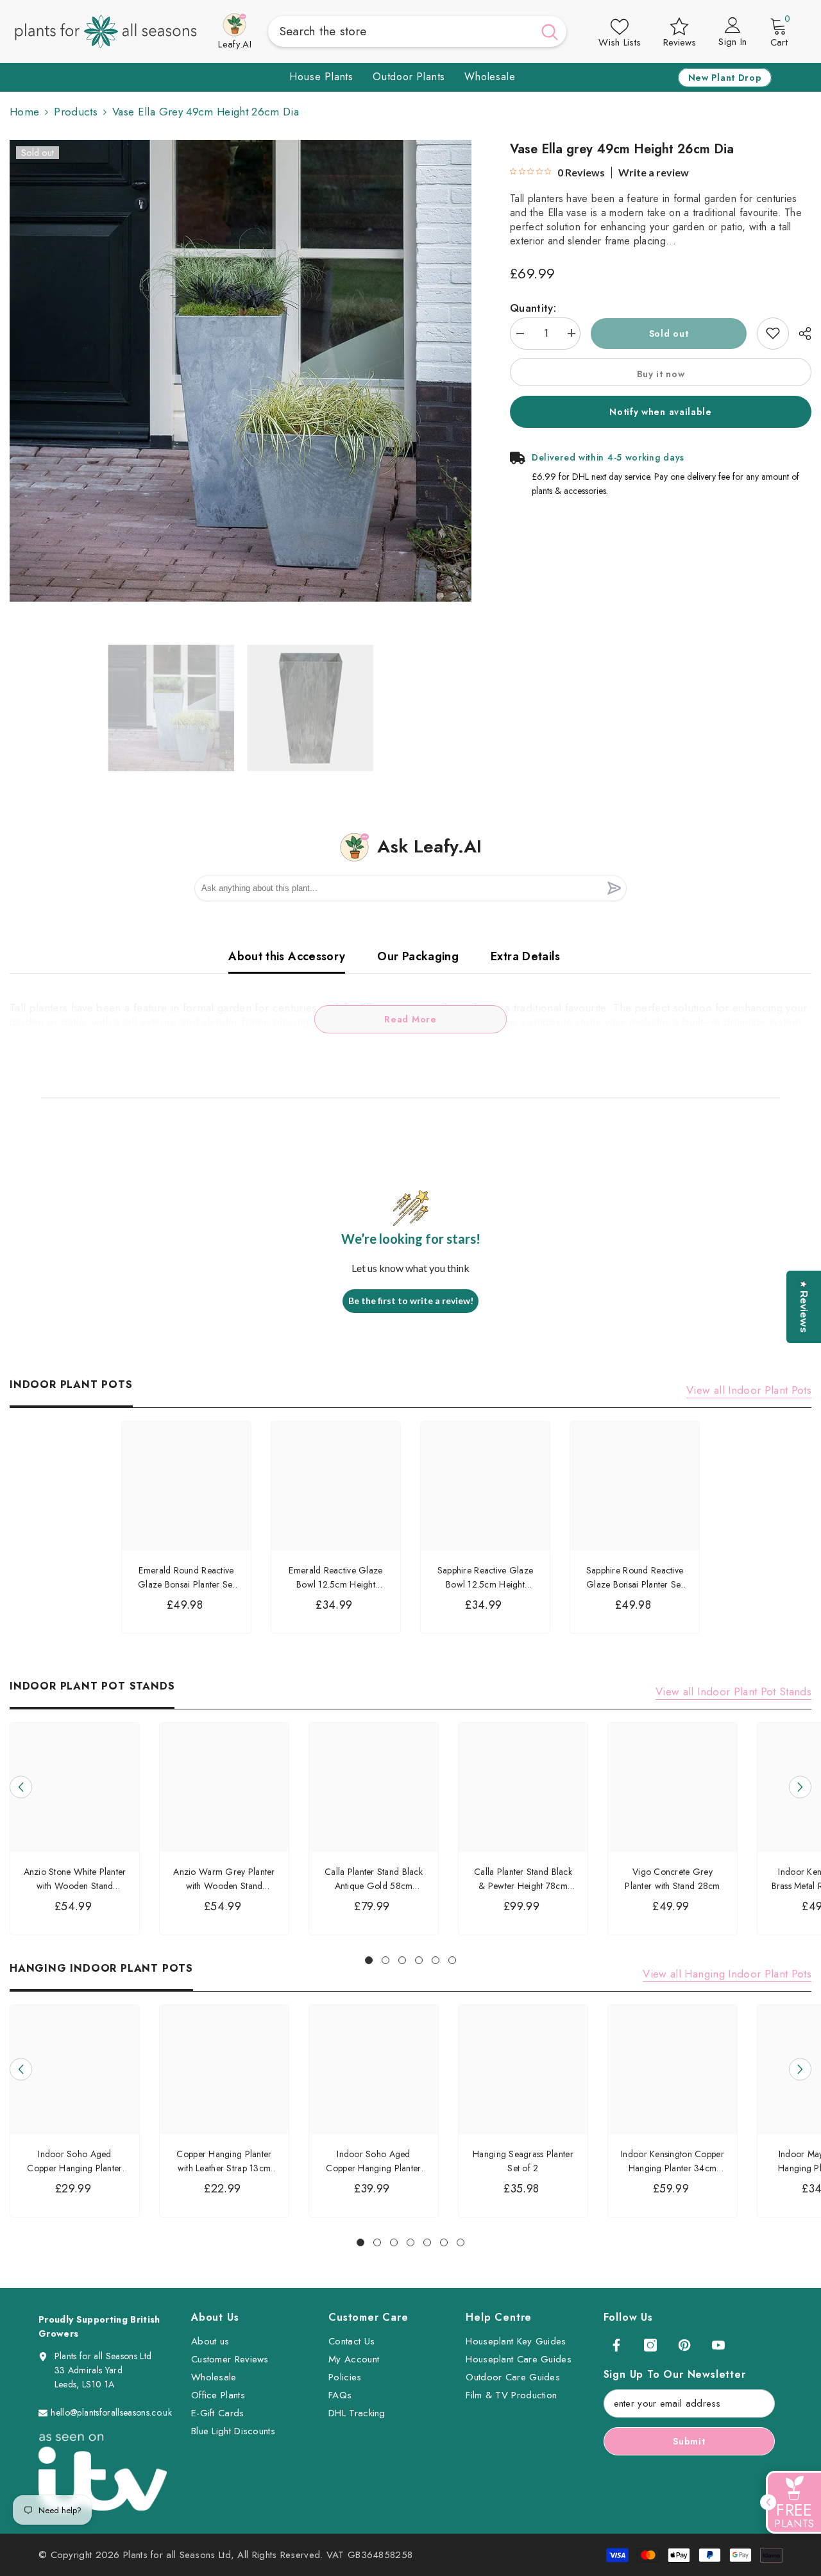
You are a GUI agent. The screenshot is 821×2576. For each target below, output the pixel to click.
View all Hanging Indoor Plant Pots (727, 1974)
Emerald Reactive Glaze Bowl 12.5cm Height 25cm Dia (335, 1578)
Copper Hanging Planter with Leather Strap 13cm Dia (224, 2161)
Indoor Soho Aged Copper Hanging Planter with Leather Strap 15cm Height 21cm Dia (373, 2161)
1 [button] (369, 1960)
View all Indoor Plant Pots (749, 1390)
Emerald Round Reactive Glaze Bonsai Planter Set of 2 (186, 1578)
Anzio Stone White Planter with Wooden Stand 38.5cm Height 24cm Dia (75, 1879)
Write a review (654, 173)
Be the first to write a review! (411, 1301)
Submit (689, 2441)
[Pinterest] (684, 2345)
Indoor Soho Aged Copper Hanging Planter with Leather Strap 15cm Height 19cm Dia (74, 2161)
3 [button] (402, 1960)
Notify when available (661, 411)
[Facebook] (616, 2345)
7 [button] (461, 2242)
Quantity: (533, 307)
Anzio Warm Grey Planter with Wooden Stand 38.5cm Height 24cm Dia (224, 1879)
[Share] (800, 334)
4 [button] (419, 1960)
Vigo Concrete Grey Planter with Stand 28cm (672, 1879)
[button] (21, 1787)
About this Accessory (287, 956)
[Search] (418, 31)
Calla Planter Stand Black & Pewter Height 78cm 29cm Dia (523, 1879)
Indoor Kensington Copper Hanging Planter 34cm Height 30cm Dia (673, 2161)
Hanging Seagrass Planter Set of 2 (523, 2161)
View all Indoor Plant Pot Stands (733, 1691)
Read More (410, 1019)
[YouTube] (718, 2345)
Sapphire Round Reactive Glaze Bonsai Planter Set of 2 (635, 1578)
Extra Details (526, 956)
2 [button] (385, 1960)
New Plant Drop (725, 78)
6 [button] (452, 1960)
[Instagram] (650, 2345)
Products (76, 112)
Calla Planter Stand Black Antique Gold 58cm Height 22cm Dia (374, 1879)
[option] (241, 371)
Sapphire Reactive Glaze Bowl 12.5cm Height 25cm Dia (485, 1578)
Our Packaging (418, 956)
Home (24, 112)
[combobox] (401, 31)
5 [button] (436, 1960)
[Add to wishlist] (773, 333)
